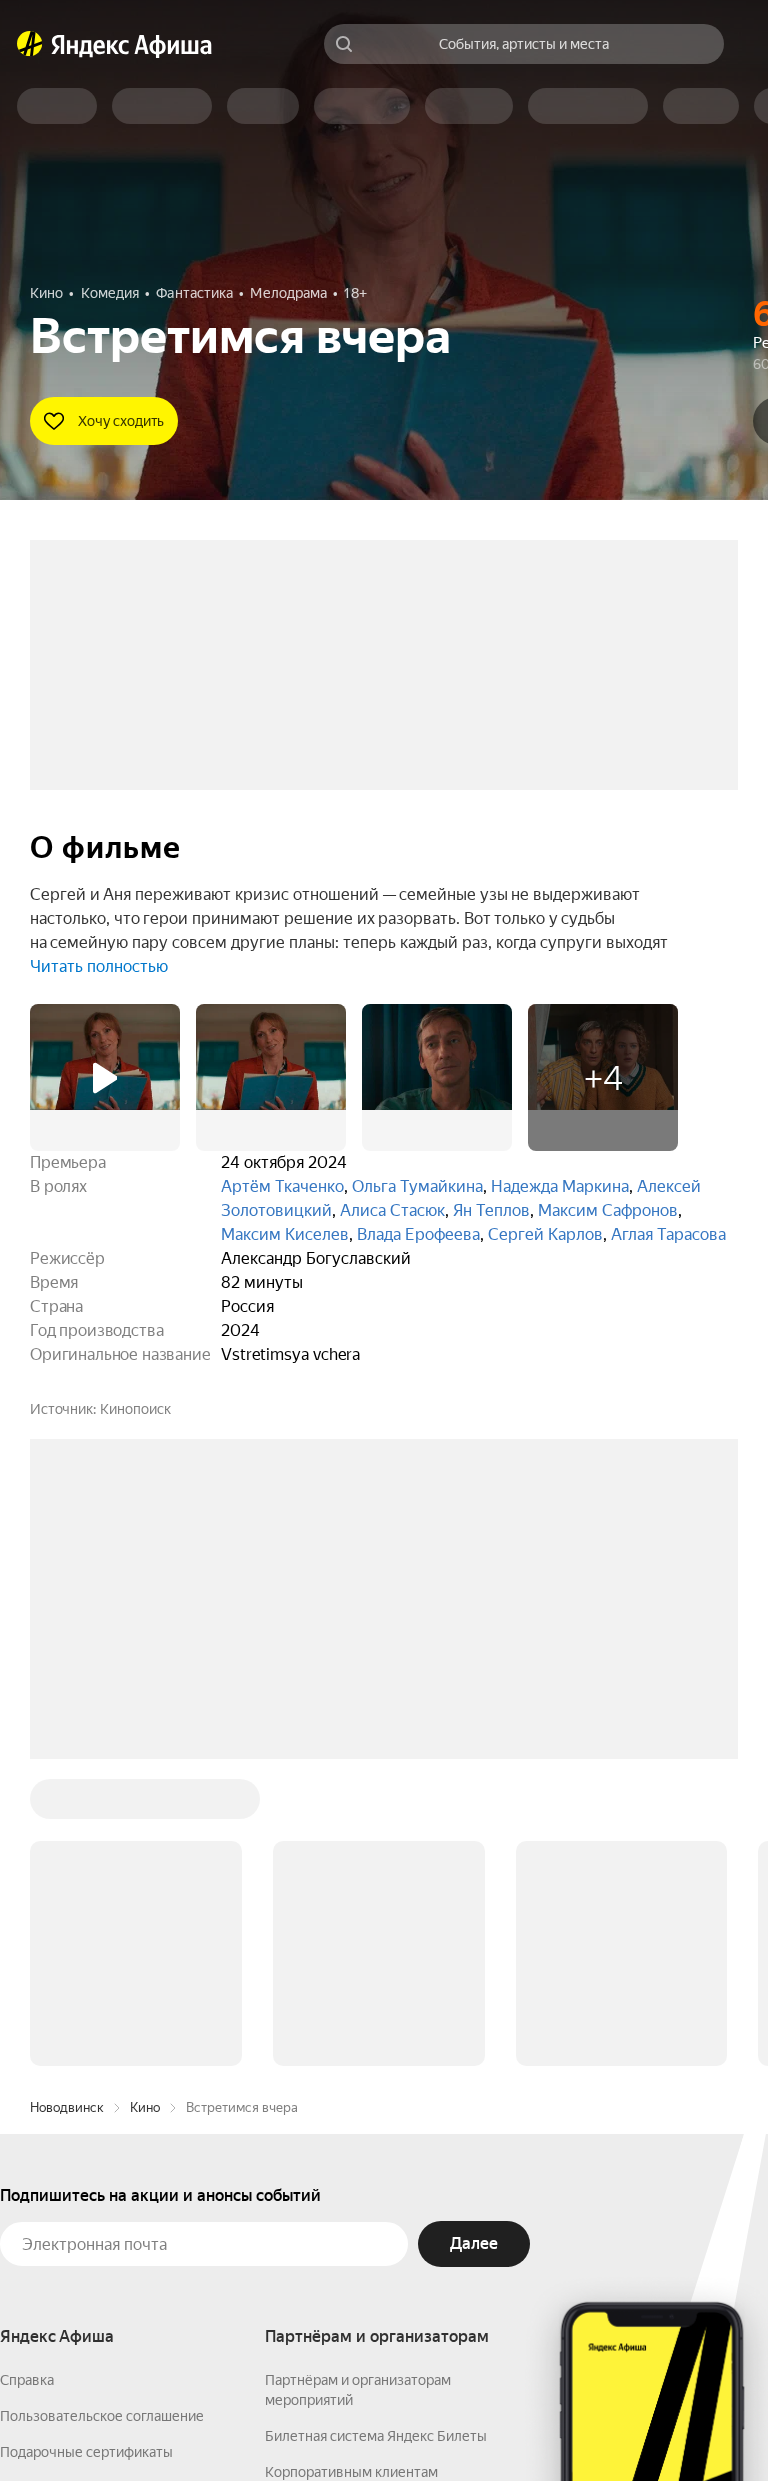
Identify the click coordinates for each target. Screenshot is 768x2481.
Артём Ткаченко (282, 1186)
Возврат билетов (56, 2185)
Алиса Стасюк (392, 1210)
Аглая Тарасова (668, 1234)
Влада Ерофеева (418, 1234)
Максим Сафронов (608, 1210)
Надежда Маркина (560, 1186)
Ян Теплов (491, 1210)
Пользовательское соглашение (102, 2113)
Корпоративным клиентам (351, 2169)
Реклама (387, 2422)
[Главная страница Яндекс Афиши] (30, 44)
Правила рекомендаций (77, 2257)
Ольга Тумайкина (417, 1186)
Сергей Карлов (545, 1234)
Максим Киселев (285, 1234)
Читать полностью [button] (99, 966)
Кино (145, 1804)
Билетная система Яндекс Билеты (376, 2133)
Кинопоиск (135, 1409)
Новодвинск (67, 1804)
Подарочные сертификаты (86, 2149)
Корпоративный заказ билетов (365, 2205)
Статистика (297, 2422)
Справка (27, 2077)
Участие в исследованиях (83, 2221)
